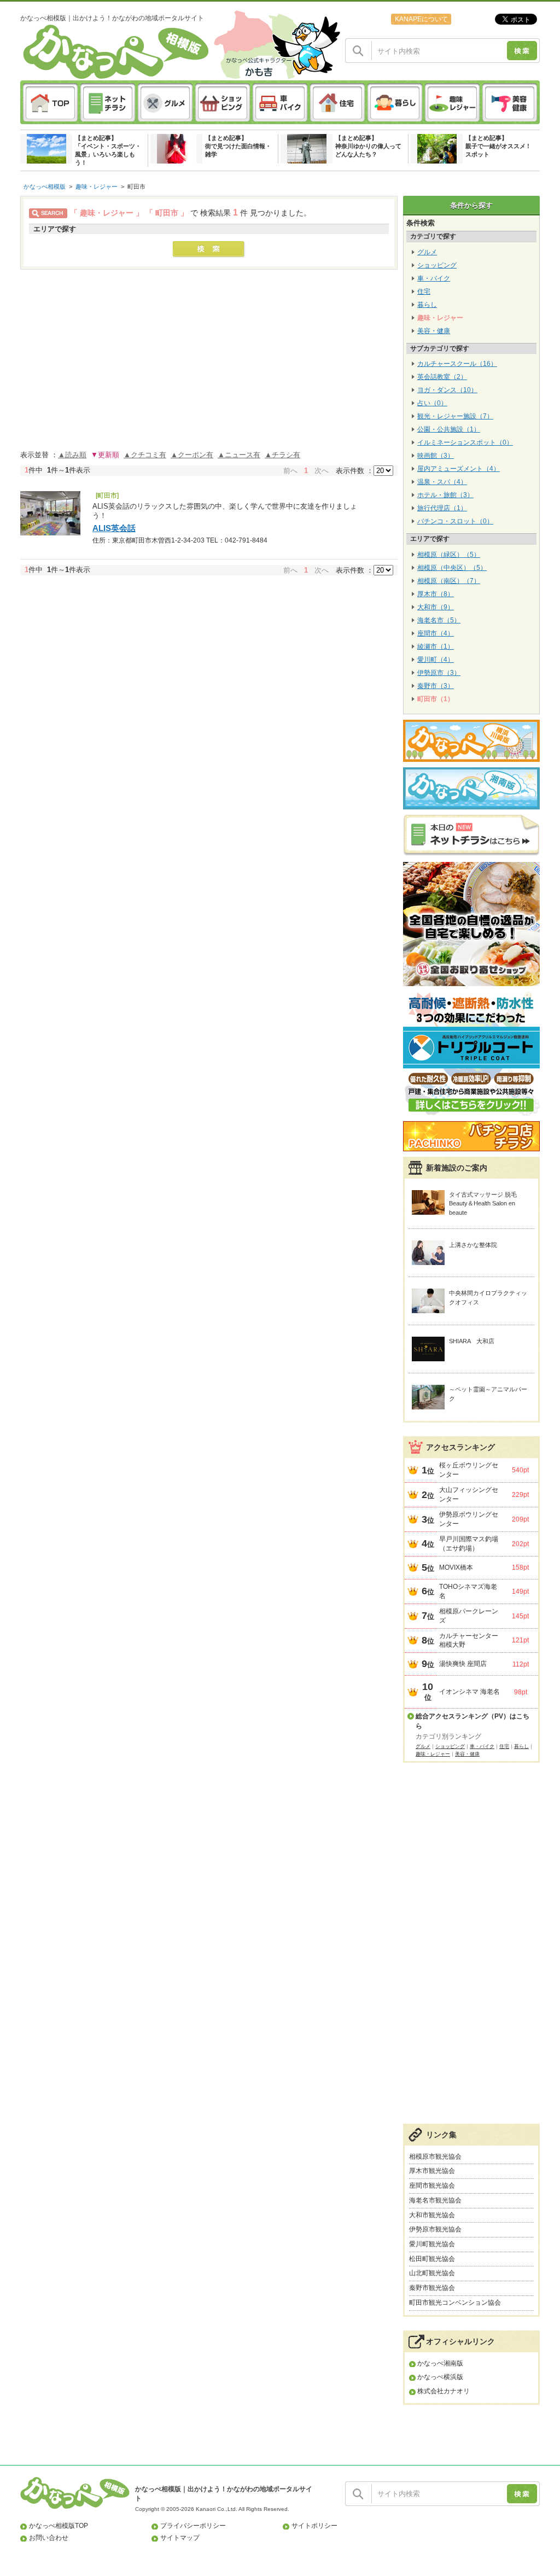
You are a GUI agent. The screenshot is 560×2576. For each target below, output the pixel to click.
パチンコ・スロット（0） (455, 521)
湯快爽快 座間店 (463, 1664)
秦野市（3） (436, 686)
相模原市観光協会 (435, 2157)
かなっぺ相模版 (45, 187)
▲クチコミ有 (145, 455)
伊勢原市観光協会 (435, 2229)
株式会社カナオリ (444, 2391)
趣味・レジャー (97, 187)
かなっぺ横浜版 (440, 2377)
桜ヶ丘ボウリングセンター (469, 1470)
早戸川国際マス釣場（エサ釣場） (469, 1544)
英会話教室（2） (442, 377)
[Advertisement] (471, 1949)
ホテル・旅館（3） (445, 495)
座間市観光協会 (432, 2185)
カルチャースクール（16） (457, 364)
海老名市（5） (439, 620)
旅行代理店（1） (442, 508)
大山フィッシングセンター (469, 1494)
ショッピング (437, 265)
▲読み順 (72, 455)
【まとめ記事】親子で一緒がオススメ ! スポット (497, 146)
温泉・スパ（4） (442, 482)
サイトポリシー (314, 2526)
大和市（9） (436, 607)
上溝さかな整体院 (473, 1245)
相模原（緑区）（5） (449, 555)
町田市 (136, 187)
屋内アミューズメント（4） (459, 469)
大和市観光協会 (432, 2215)
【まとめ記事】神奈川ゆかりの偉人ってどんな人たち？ (368, 146)
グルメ (427, 252)
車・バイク (434, 278)
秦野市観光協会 (432, 2288)
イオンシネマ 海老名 (469, 1692)
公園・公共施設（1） (449, 429)
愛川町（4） (436, 660)
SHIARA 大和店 (472, 1341)
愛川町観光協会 (432, 2244)
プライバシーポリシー (193, 2526)
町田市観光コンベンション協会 (455, 2303)
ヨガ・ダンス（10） (447, 390)
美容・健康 (434, 331)
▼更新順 (105, 455)
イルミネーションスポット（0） (465, 442)
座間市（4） (436, 633)
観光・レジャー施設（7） (455, 416)
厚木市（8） (436, 594)
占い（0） (432, 403)
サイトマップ (180, 2538)
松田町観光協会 (432, 2259)
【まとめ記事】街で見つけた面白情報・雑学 (238, 146)
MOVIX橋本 (456, 1567)
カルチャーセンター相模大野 (469, 1640)
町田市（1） (436, 699)
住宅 (424, 292)
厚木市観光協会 (432, 2171)
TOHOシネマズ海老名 (468, 1591)
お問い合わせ (49, 2538)
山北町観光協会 (432, 2273)
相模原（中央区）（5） (452, 568)
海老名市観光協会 (435, 2200)
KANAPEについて (421, 19)
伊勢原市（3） (439, 673)
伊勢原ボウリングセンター (469, 1519)
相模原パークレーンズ (469, 1616)
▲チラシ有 (282, 455)
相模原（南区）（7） (449, 581)
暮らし (427, 305)
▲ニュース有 (239, 455)
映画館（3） (436, 456)
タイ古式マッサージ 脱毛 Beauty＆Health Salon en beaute (483, 1204)
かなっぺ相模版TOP (59, 2526)
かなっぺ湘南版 (440, 2363)
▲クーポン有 (192, 455)
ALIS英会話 (114, 528)
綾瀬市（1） (436, 646)
